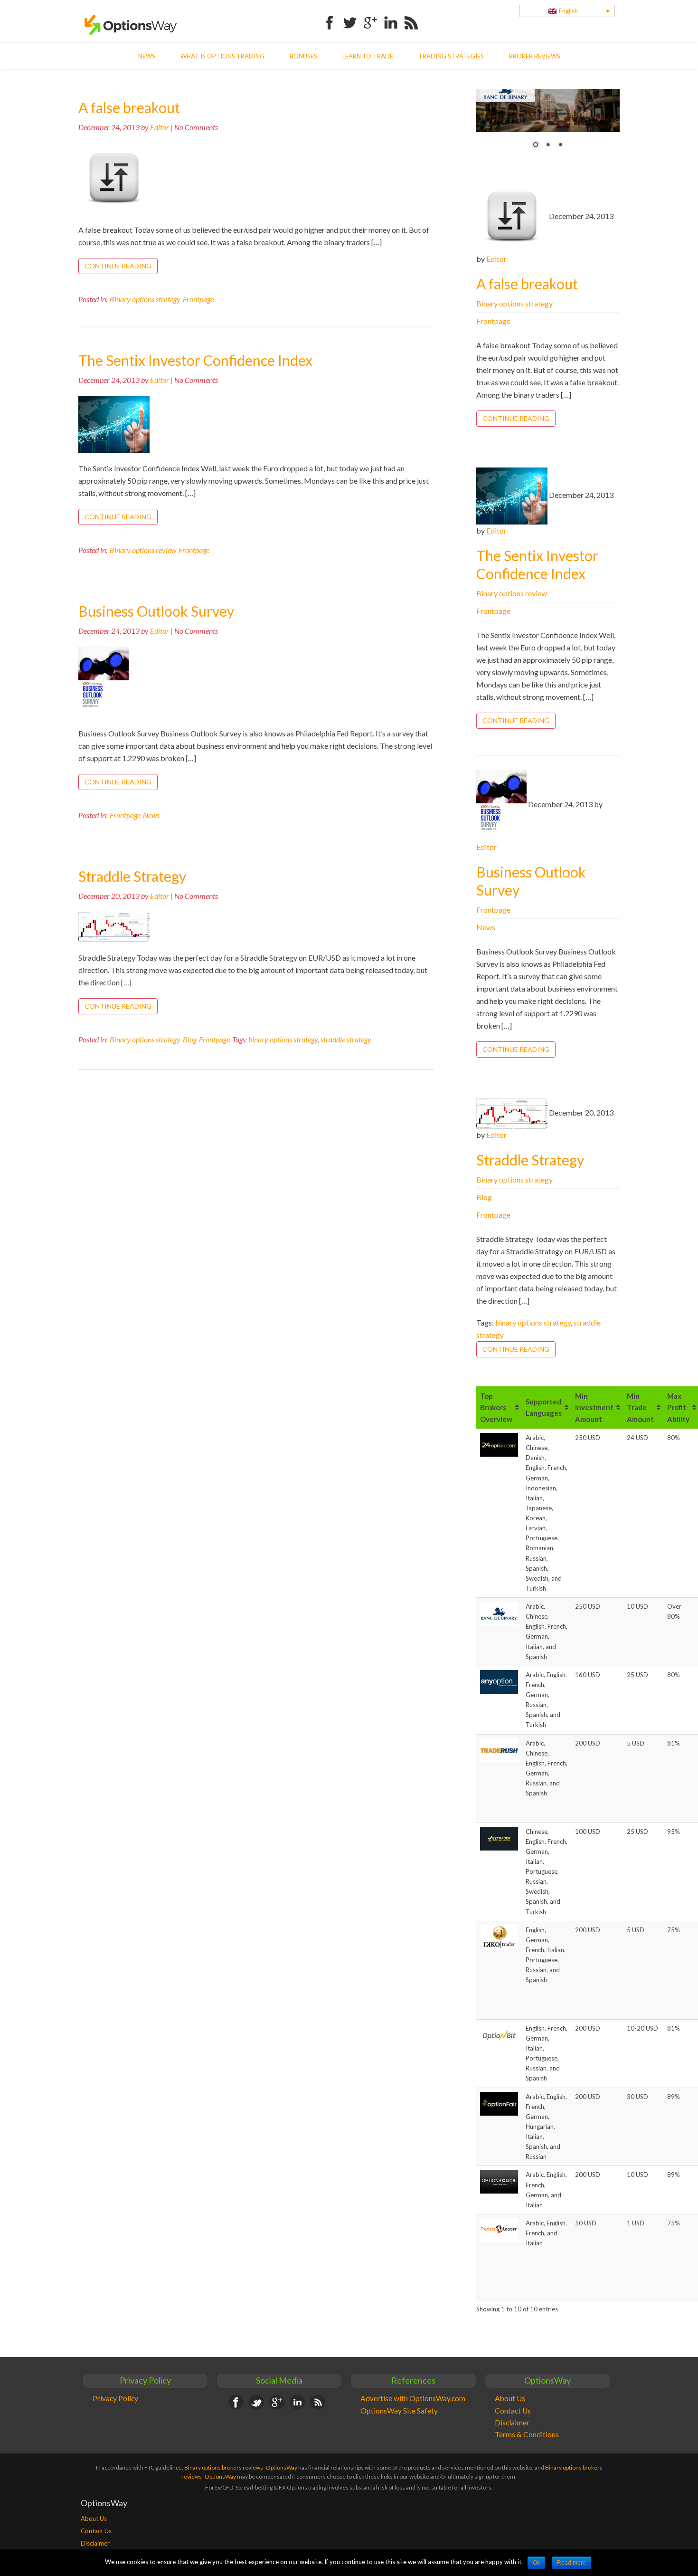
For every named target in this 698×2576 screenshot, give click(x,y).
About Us (510, 2398)
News (147, 56)
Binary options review (143, 550)
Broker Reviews (535, 56)
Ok (536, 2563)
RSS (411, 17)
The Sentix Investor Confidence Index (195, 360)
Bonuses (303, 56)
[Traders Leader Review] (499, 2230)
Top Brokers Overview (496, 1407)
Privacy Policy (115, 2398)
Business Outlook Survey (156, 611)
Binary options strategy (145, 299)
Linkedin (391, 17)
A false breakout (129, 107)
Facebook (330, 17)
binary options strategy (283, 1039)
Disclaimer (512, 2423)
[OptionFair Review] (499, 2103)
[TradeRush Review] (499, 1749)
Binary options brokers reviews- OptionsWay (241, 2467)
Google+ (370, 17)
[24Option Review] (499, 1444)
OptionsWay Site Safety (399, 2411)
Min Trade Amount (640, 1407)
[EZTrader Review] (499, 1838)
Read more (571, 2563)
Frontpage (198, 299)
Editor (160, 127)
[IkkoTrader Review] (499, 1936)
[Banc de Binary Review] (499, 1613)
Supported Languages (544, 1408)
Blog (190, 1039)
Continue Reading (118, 266)
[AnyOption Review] (499, 1681)
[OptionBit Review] (499, 2035)
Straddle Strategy (132, 876)
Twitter (350, 17)
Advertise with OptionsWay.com (413, 2398)
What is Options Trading (222, 56)
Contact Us (513, 2411)
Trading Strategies (451, 56)
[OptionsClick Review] (499, 2181)
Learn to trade (368, 56)
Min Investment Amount (594, 1407)
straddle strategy (346, 1039)
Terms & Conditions (527, 2434)
